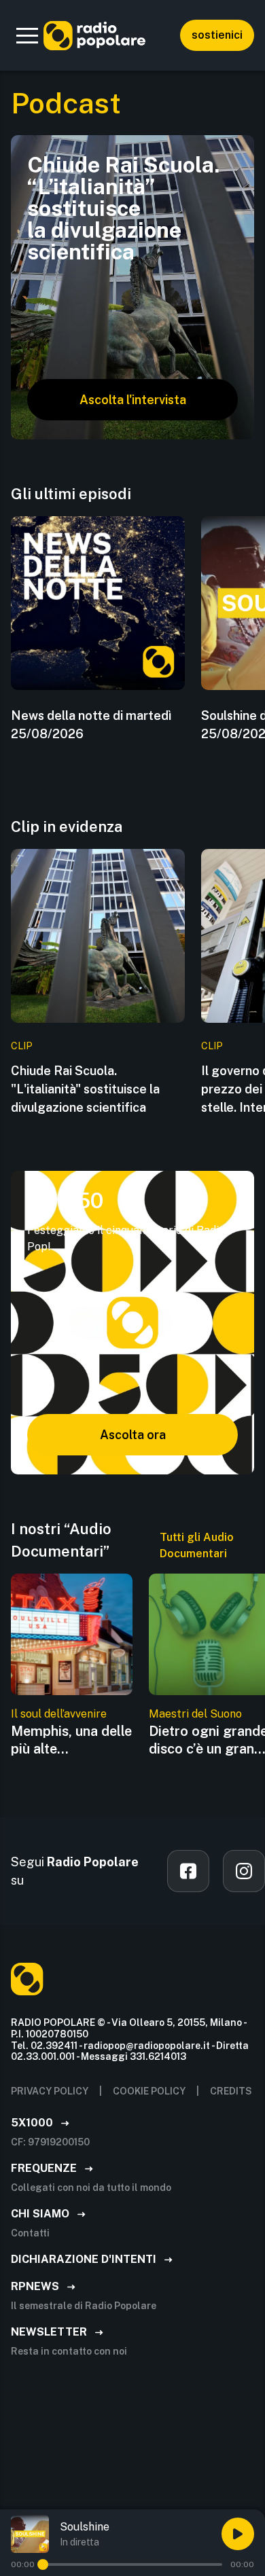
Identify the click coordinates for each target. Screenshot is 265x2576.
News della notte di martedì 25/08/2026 (91, 725)
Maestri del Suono (195, 1714)
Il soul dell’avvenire (59, 1714)
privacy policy (50, 2091)
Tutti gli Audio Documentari (197, 1545)
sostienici (217, 35)
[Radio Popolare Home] (94, 35)
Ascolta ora (133, 1435)
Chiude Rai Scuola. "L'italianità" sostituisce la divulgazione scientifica (85, 1089)
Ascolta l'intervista (133, 400)
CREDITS (231, 2091)
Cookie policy (149, 2091)
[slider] (43, 2564)
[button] (27, 35)
